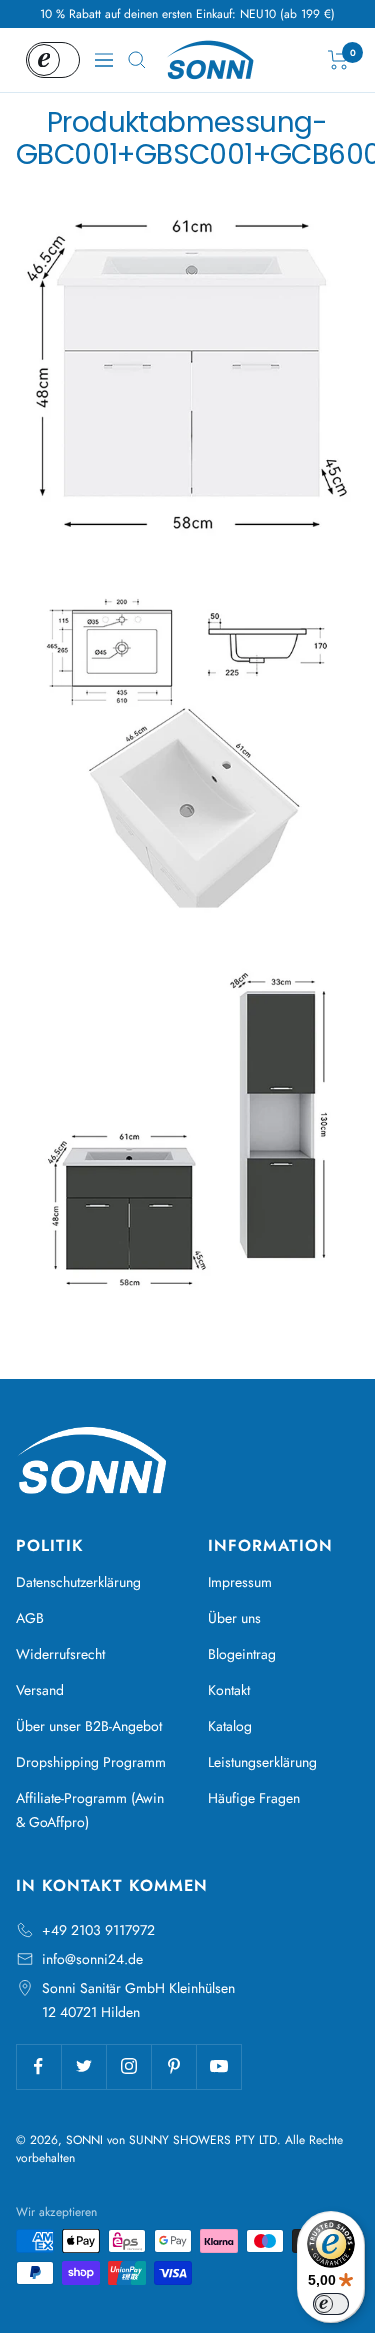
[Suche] (137, 60)
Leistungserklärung (262, 1762)
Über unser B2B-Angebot (89, 1726)
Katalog (230, 1726)
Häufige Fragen (254, 1798)
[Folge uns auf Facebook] (38, 2066)
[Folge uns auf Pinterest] (173, 2066)
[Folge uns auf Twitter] (83, 2066)
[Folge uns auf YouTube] (218, 2066)
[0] (338, 60)
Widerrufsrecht (60, 1654)
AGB (30, 1618)
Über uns (234, 1618)
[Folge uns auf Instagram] (128, 2066)
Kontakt (229, 1690)
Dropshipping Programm (91, 1762)
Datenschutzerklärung (78, 1582)
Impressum (240, 1582)
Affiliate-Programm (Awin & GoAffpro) (90, 1810)
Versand (40, 1690)
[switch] (331, 2304)
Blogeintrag (242, 1654)
